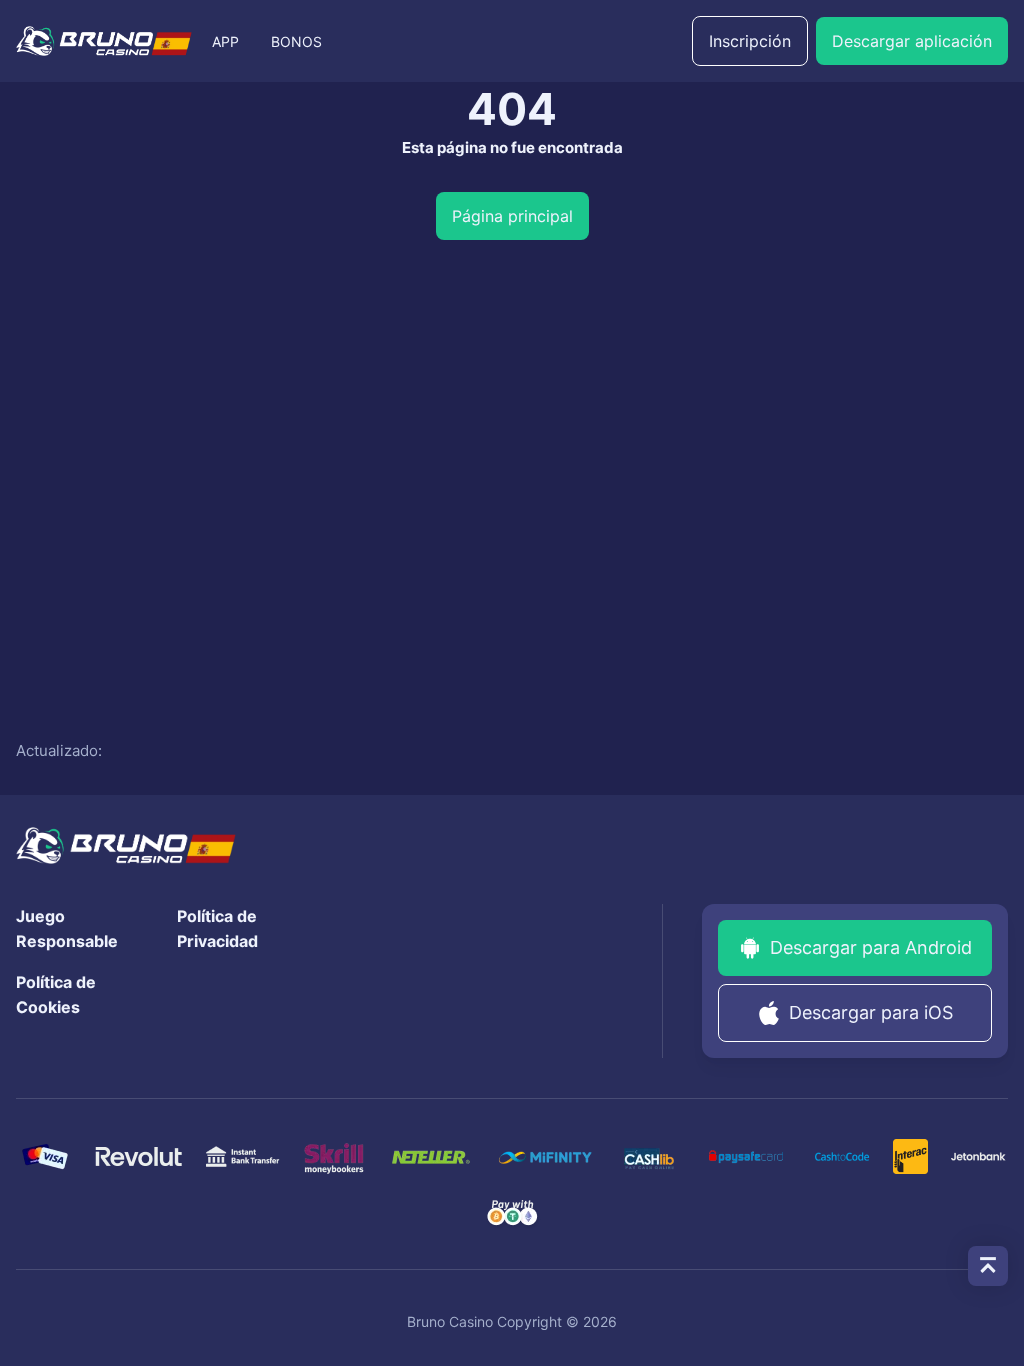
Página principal (512, 216)
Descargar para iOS (871, 1012)
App (225, 41)
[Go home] (104, 41)
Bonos (296, 41)
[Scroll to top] (988, 1266)
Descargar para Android (871, 947)
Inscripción (750, 41)
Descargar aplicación (912, 41)
